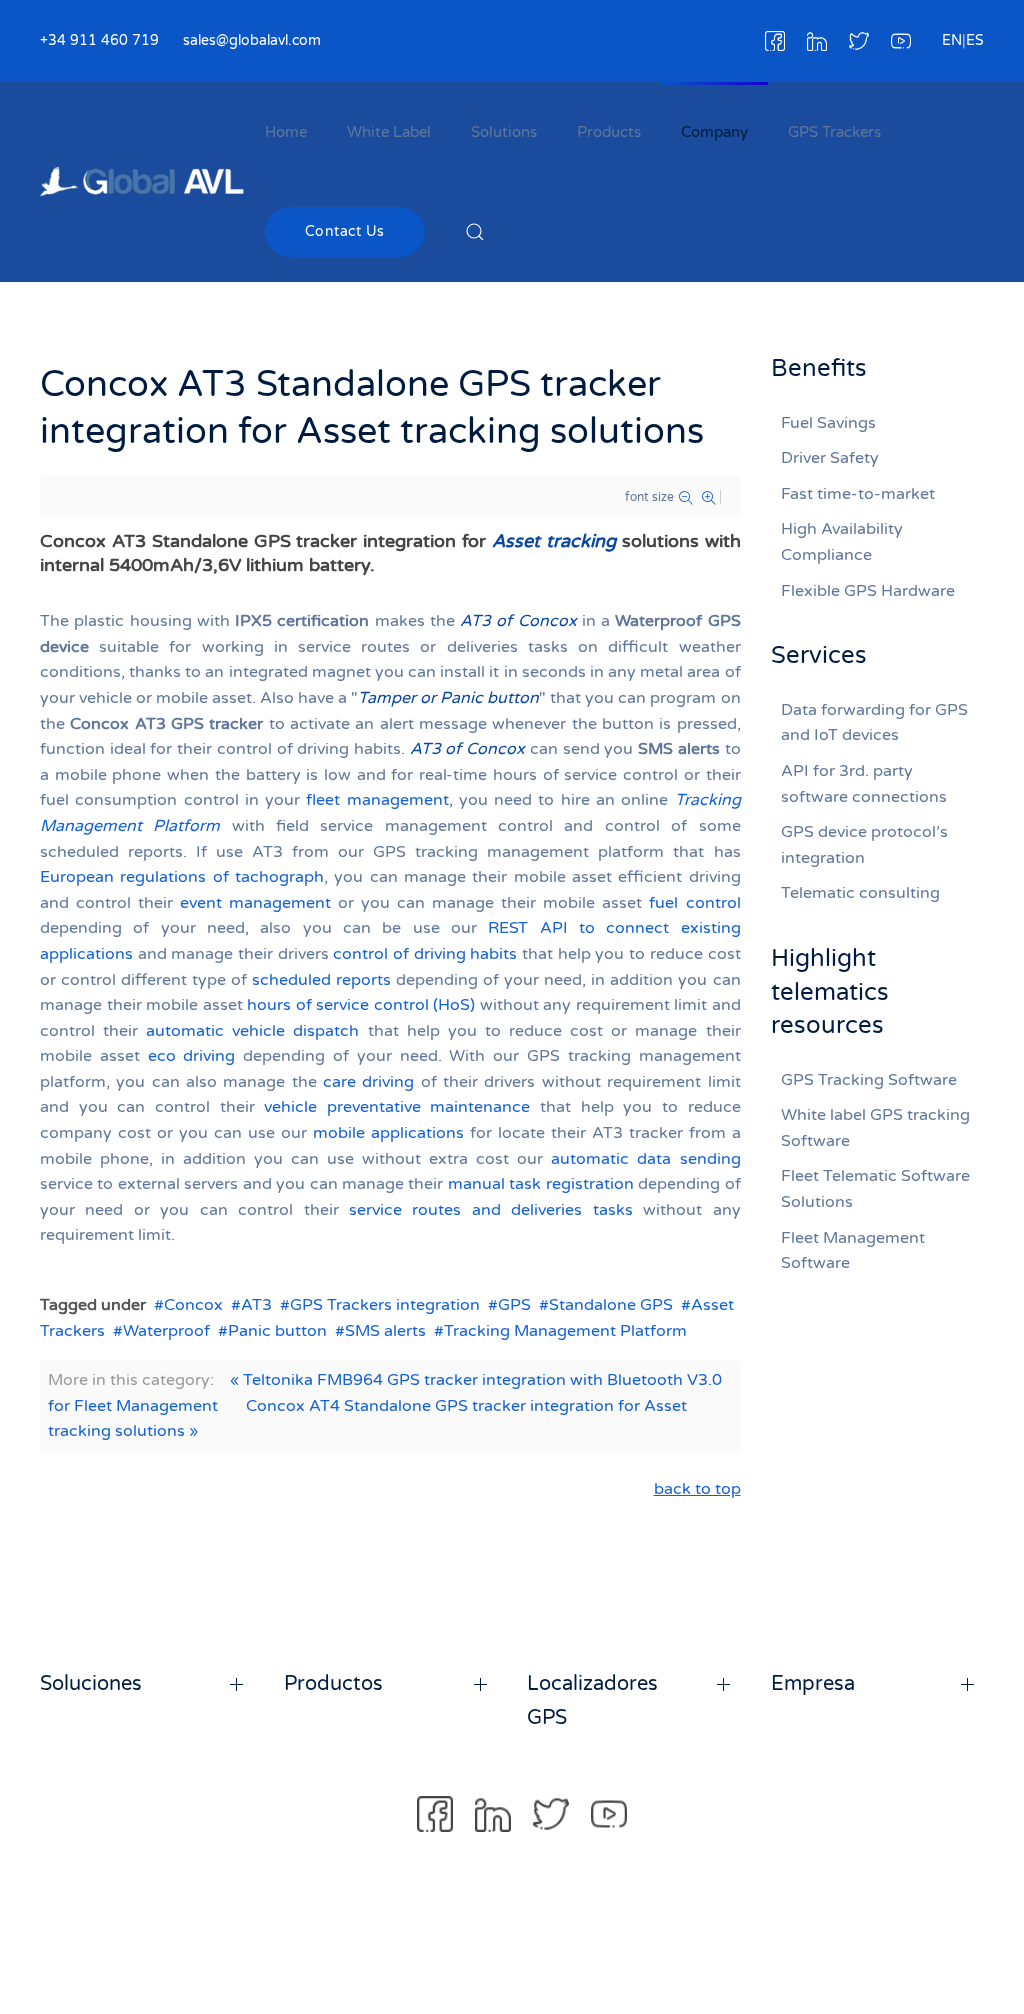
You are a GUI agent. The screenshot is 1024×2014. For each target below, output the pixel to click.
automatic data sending (645, 1159)
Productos (333, 1684)
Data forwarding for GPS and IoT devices (874, 723)
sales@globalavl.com (252, 40)
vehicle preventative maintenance (397, 1107)
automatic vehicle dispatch (252, 1031)
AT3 (256, 1305)
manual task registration (541, 1184)
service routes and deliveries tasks (491, 1210)
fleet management (377, 800)
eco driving (192, 1056)
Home (286, 132)
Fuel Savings (828, 423)
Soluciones (91, 1684)
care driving (368, 1082)
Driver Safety (830, 458)
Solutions (504, 132)
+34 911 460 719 (99, 40)
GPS (514, 1305)
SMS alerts (385, 1331)
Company (714, 132)
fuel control (694, 903)
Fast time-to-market (858, 494)
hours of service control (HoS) (361, 1005)
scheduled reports (321, 980)
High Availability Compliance (842, 542)
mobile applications (388, 1133)
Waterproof (166, 1331)
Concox (193, 1305)
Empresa (813, 1684)
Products (609, 132)
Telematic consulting (860, 893)
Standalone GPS (611, 1305)
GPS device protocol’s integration (864, 845)
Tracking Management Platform (565, 1331)
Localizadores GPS (592, 1701)
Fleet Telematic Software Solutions (875, 1189)
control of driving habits (425, 954)
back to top (697, 1489)
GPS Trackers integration (385, 1305)
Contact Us (345, 231)
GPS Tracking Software (869, 1080)
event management (255, 903)
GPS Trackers (834, 132)
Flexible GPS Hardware (868, 591)
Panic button (277, 1331)
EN (952, 40)
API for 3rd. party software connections (864, 784)
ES (975, 40)
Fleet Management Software (853, 1251)
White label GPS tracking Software (875, 1128)
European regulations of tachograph (182, 877)
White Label (389, 132)
